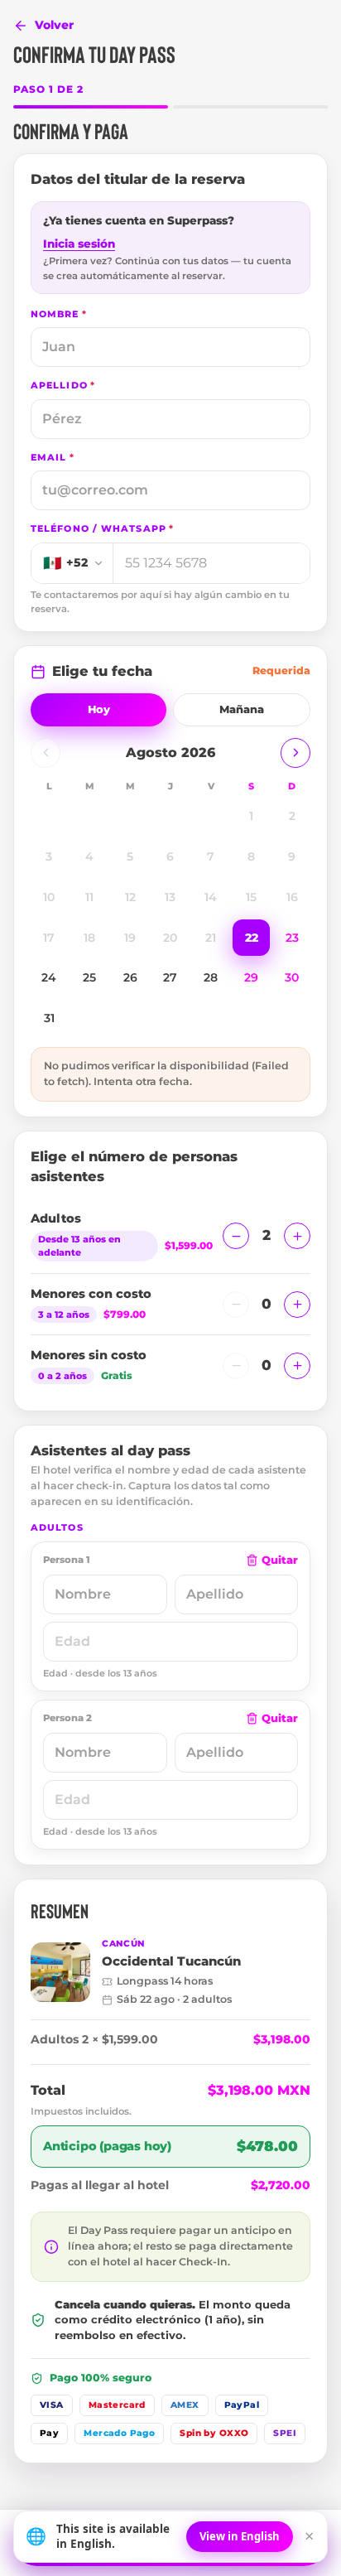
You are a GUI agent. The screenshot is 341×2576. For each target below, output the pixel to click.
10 (49, 897)
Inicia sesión (79, 244)
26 (130, 977)
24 (49, 977)
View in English (240, 2536)
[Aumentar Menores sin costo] (297, 1366)
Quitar (280, 1560)
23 (292, 938)
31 (49, 1018)
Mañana (242, 709)
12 (130, 897)
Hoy (99, 709)
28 (211, 977)
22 (252, 938)
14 (211, 897)
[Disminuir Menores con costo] (236, 1305)
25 (89, 977)
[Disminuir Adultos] (236, 1236)
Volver (54, 25)
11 (89, 897)
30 (292, 977)
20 (170, 938)
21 (211, 938)
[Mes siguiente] (295, 753)
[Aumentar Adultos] (297, 1236)
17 (49, 938)
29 (251, 977)
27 (170, 977)
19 (130, 938)
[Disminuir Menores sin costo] (236, 1366)
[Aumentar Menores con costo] (297, 1305)
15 (251, 897)
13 (170, 897)
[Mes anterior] (46, 753)
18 (89, 938)
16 (292, 897)
